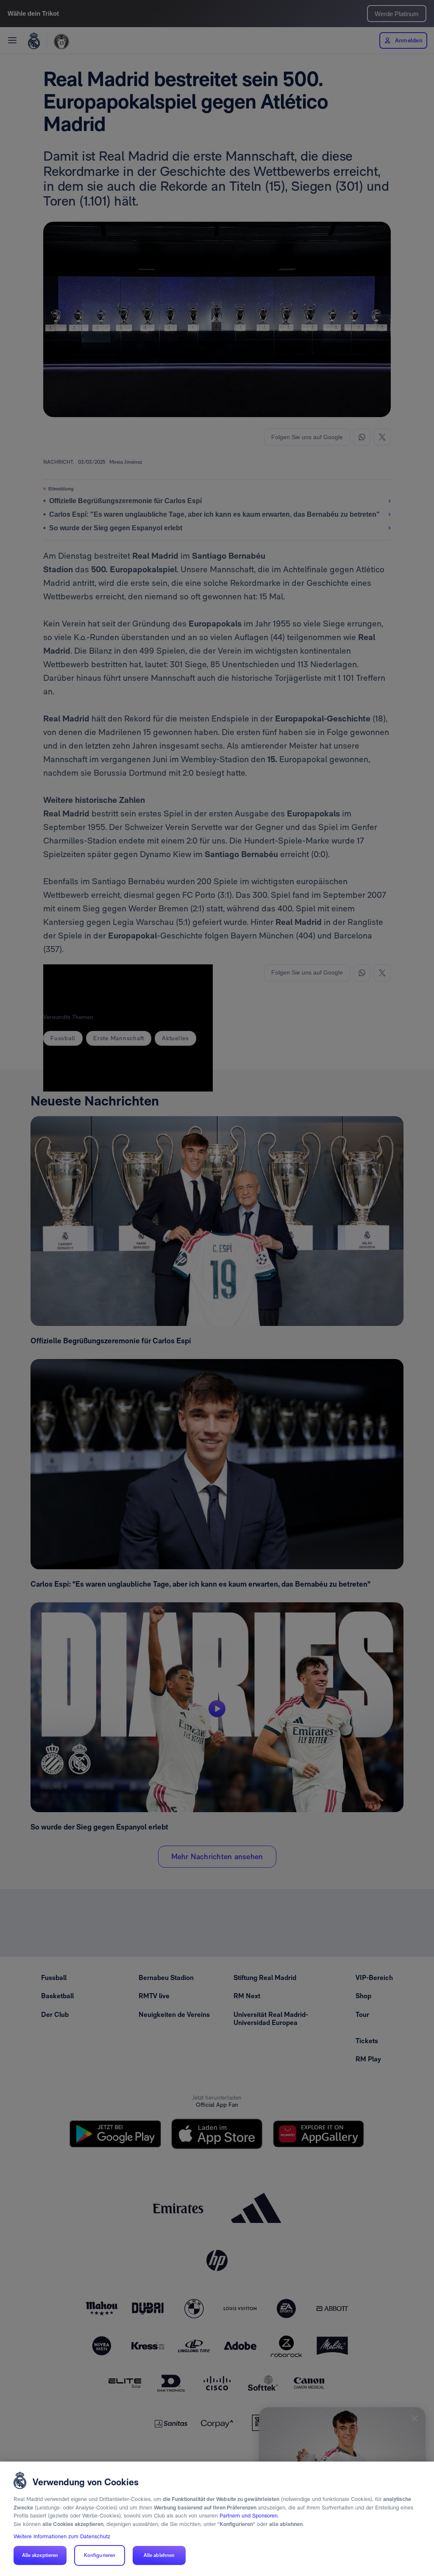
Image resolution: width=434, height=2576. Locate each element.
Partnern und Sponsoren (249, 2516)
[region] (217, 2519)
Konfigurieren (100, 2555)
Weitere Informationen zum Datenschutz (62, 2536)
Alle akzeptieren (40, 2555)
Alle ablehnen (159, 2555)
